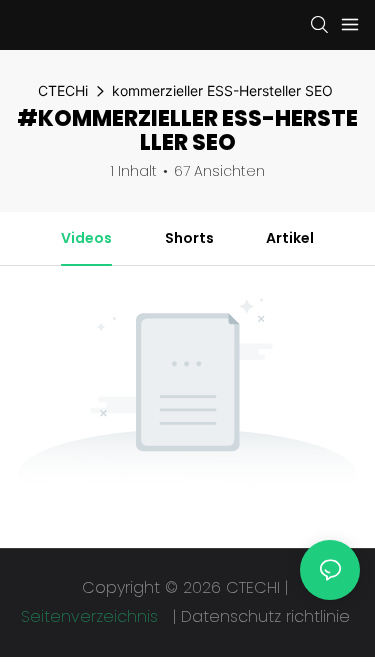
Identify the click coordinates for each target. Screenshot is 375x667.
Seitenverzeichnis (92, 616)
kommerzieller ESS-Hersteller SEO (222, 90)
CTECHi (63, 90)
